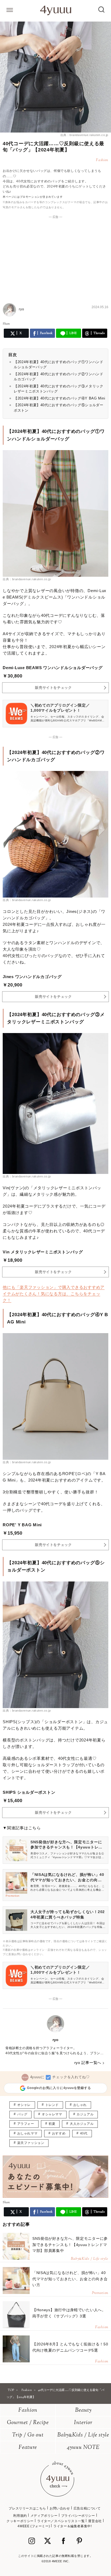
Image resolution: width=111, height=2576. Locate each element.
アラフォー (26, 2124)
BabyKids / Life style (83, 2435)
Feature (28, 2448)
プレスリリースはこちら (27, 2508)
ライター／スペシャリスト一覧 (61, 2521)
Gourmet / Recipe (28, 2423)
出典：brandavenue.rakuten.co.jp (84, 135)
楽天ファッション (31, 2143)
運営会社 (95, 2521)
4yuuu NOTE (83, 2448)
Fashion (28, 2410)
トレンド (52, 2105)
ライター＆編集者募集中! (72, 2526)
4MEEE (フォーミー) (34, 2526)
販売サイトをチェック (53, 688)
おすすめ (59, 2133)
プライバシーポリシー (78, 2516)
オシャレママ (52, 2114)
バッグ (22, 2114)
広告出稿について (87, 2508)
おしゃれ (80, 2105)
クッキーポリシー (20, 2521)
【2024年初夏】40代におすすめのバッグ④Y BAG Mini (60, 398)
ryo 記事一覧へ (88, 2063)
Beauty (83, 2410)
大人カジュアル (82, 2124)
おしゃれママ (27, 2133)
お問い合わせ (60, 2508)
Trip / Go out (28, 2435)
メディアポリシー (44, 2516)
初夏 (52, 2124)
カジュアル (85, 2114)
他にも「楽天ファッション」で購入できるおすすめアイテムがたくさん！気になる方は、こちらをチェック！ (54, 1294)
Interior (83, 2423)
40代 (84, 2133)
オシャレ (24, 2105)
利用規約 (20, 2516)
